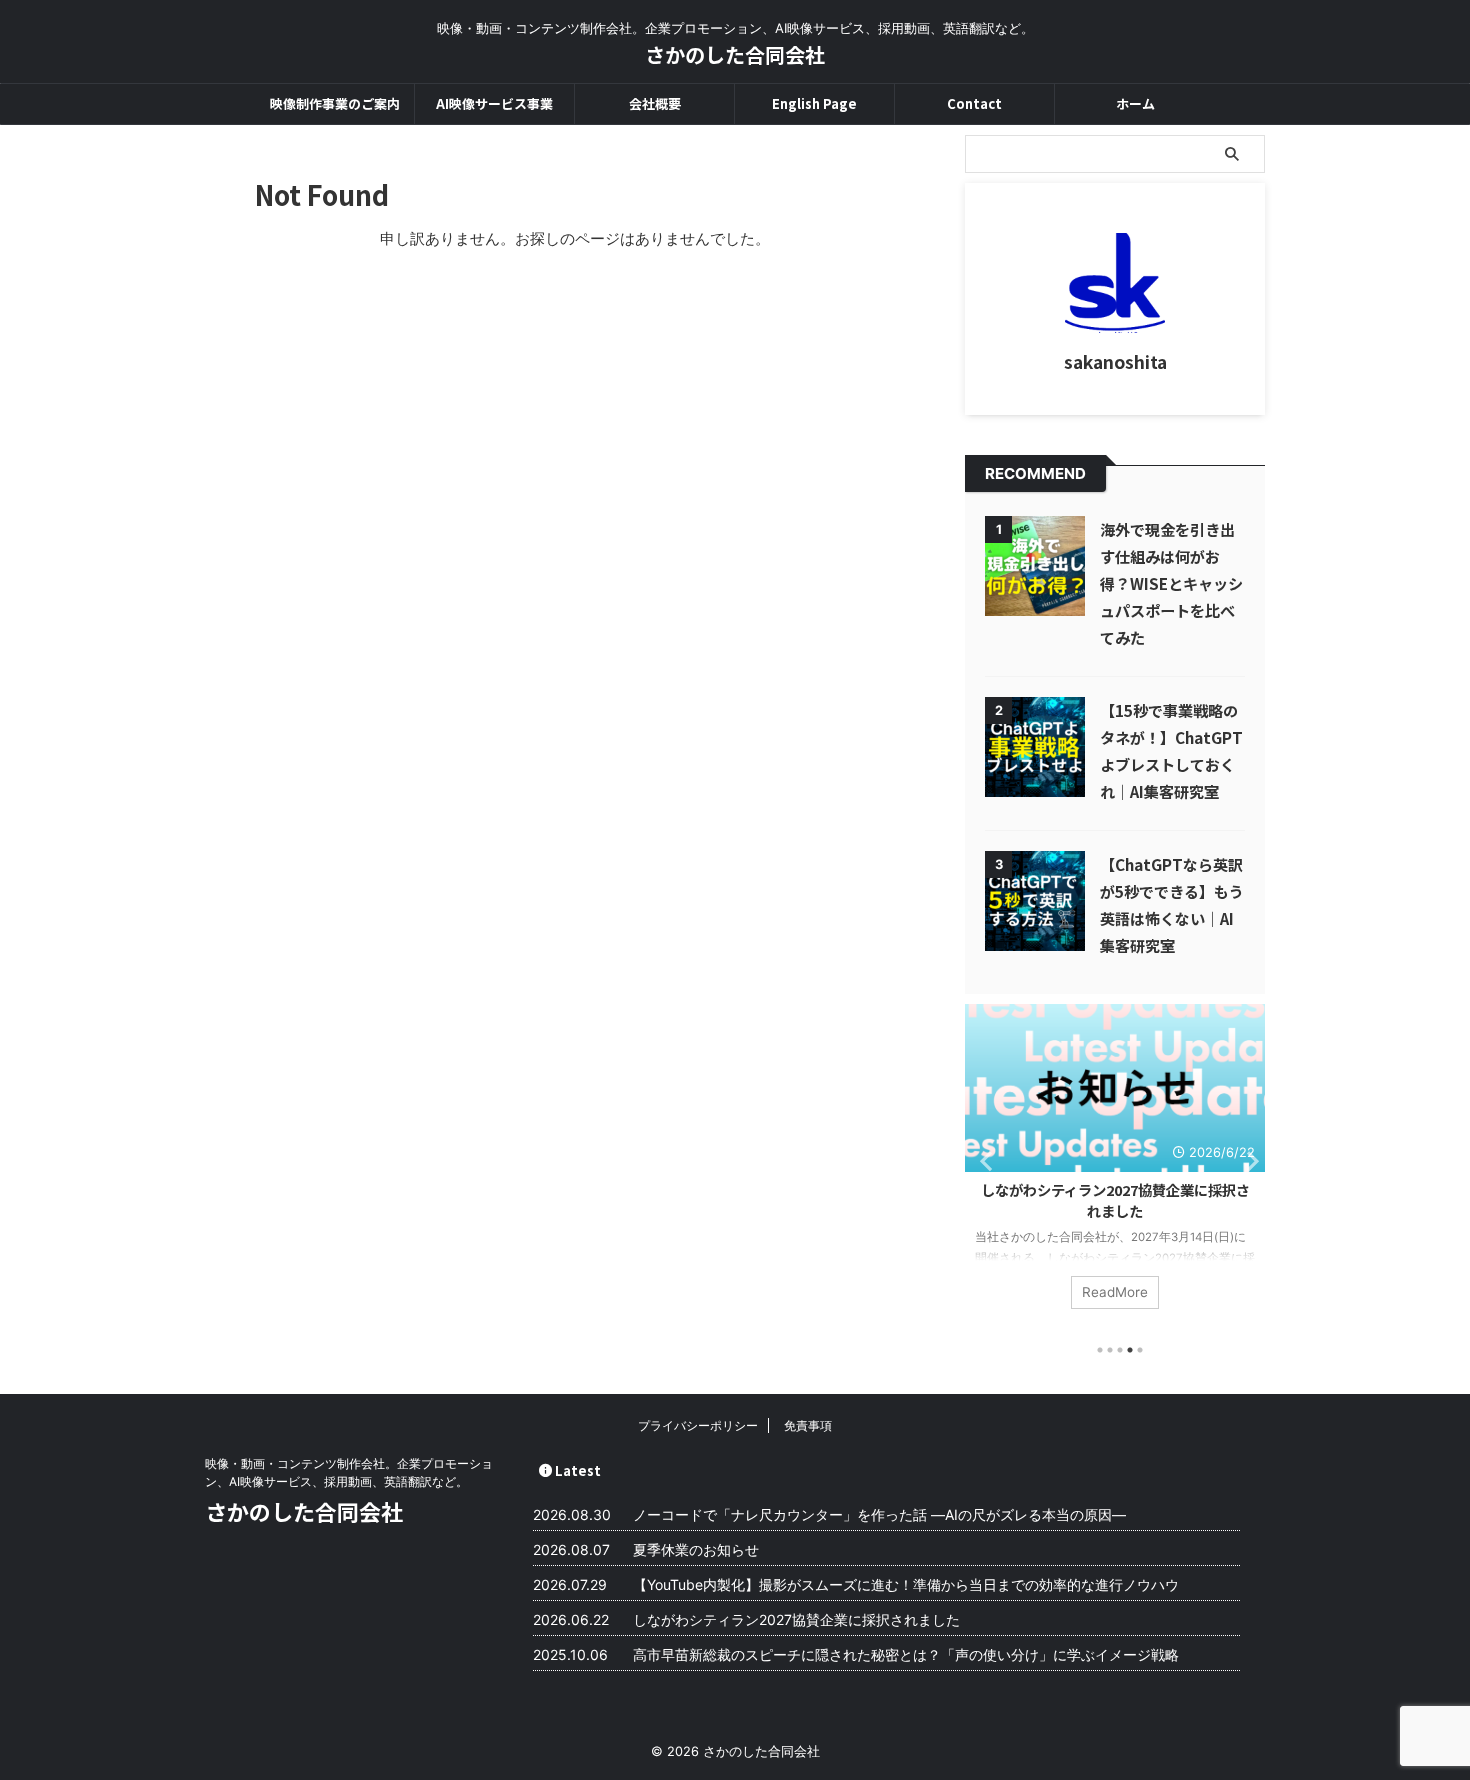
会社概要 (655, 103)
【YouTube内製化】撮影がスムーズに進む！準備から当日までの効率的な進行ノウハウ (906, 1584)
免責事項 (808, 1425)
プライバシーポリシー (698, 1425)
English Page (814, 103)
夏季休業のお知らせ (696, 1549)
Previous (983, 1160)
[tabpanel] (1115, 1166)
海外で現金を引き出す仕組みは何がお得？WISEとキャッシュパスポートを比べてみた (1171, 583)
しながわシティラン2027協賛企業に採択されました (1115, 1200)
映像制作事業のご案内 (335, 103)
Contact (974, 103)
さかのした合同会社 (735, 54)
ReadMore (1115, 1292)
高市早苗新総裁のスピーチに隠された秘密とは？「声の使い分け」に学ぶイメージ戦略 (906, 1654)
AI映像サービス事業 (494, 103)
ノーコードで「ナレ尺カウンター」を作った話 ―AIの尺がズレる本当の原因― (879, 1514)
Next (1246, 1160)
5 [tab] (1140, 1350)
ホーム (1135, 103)
